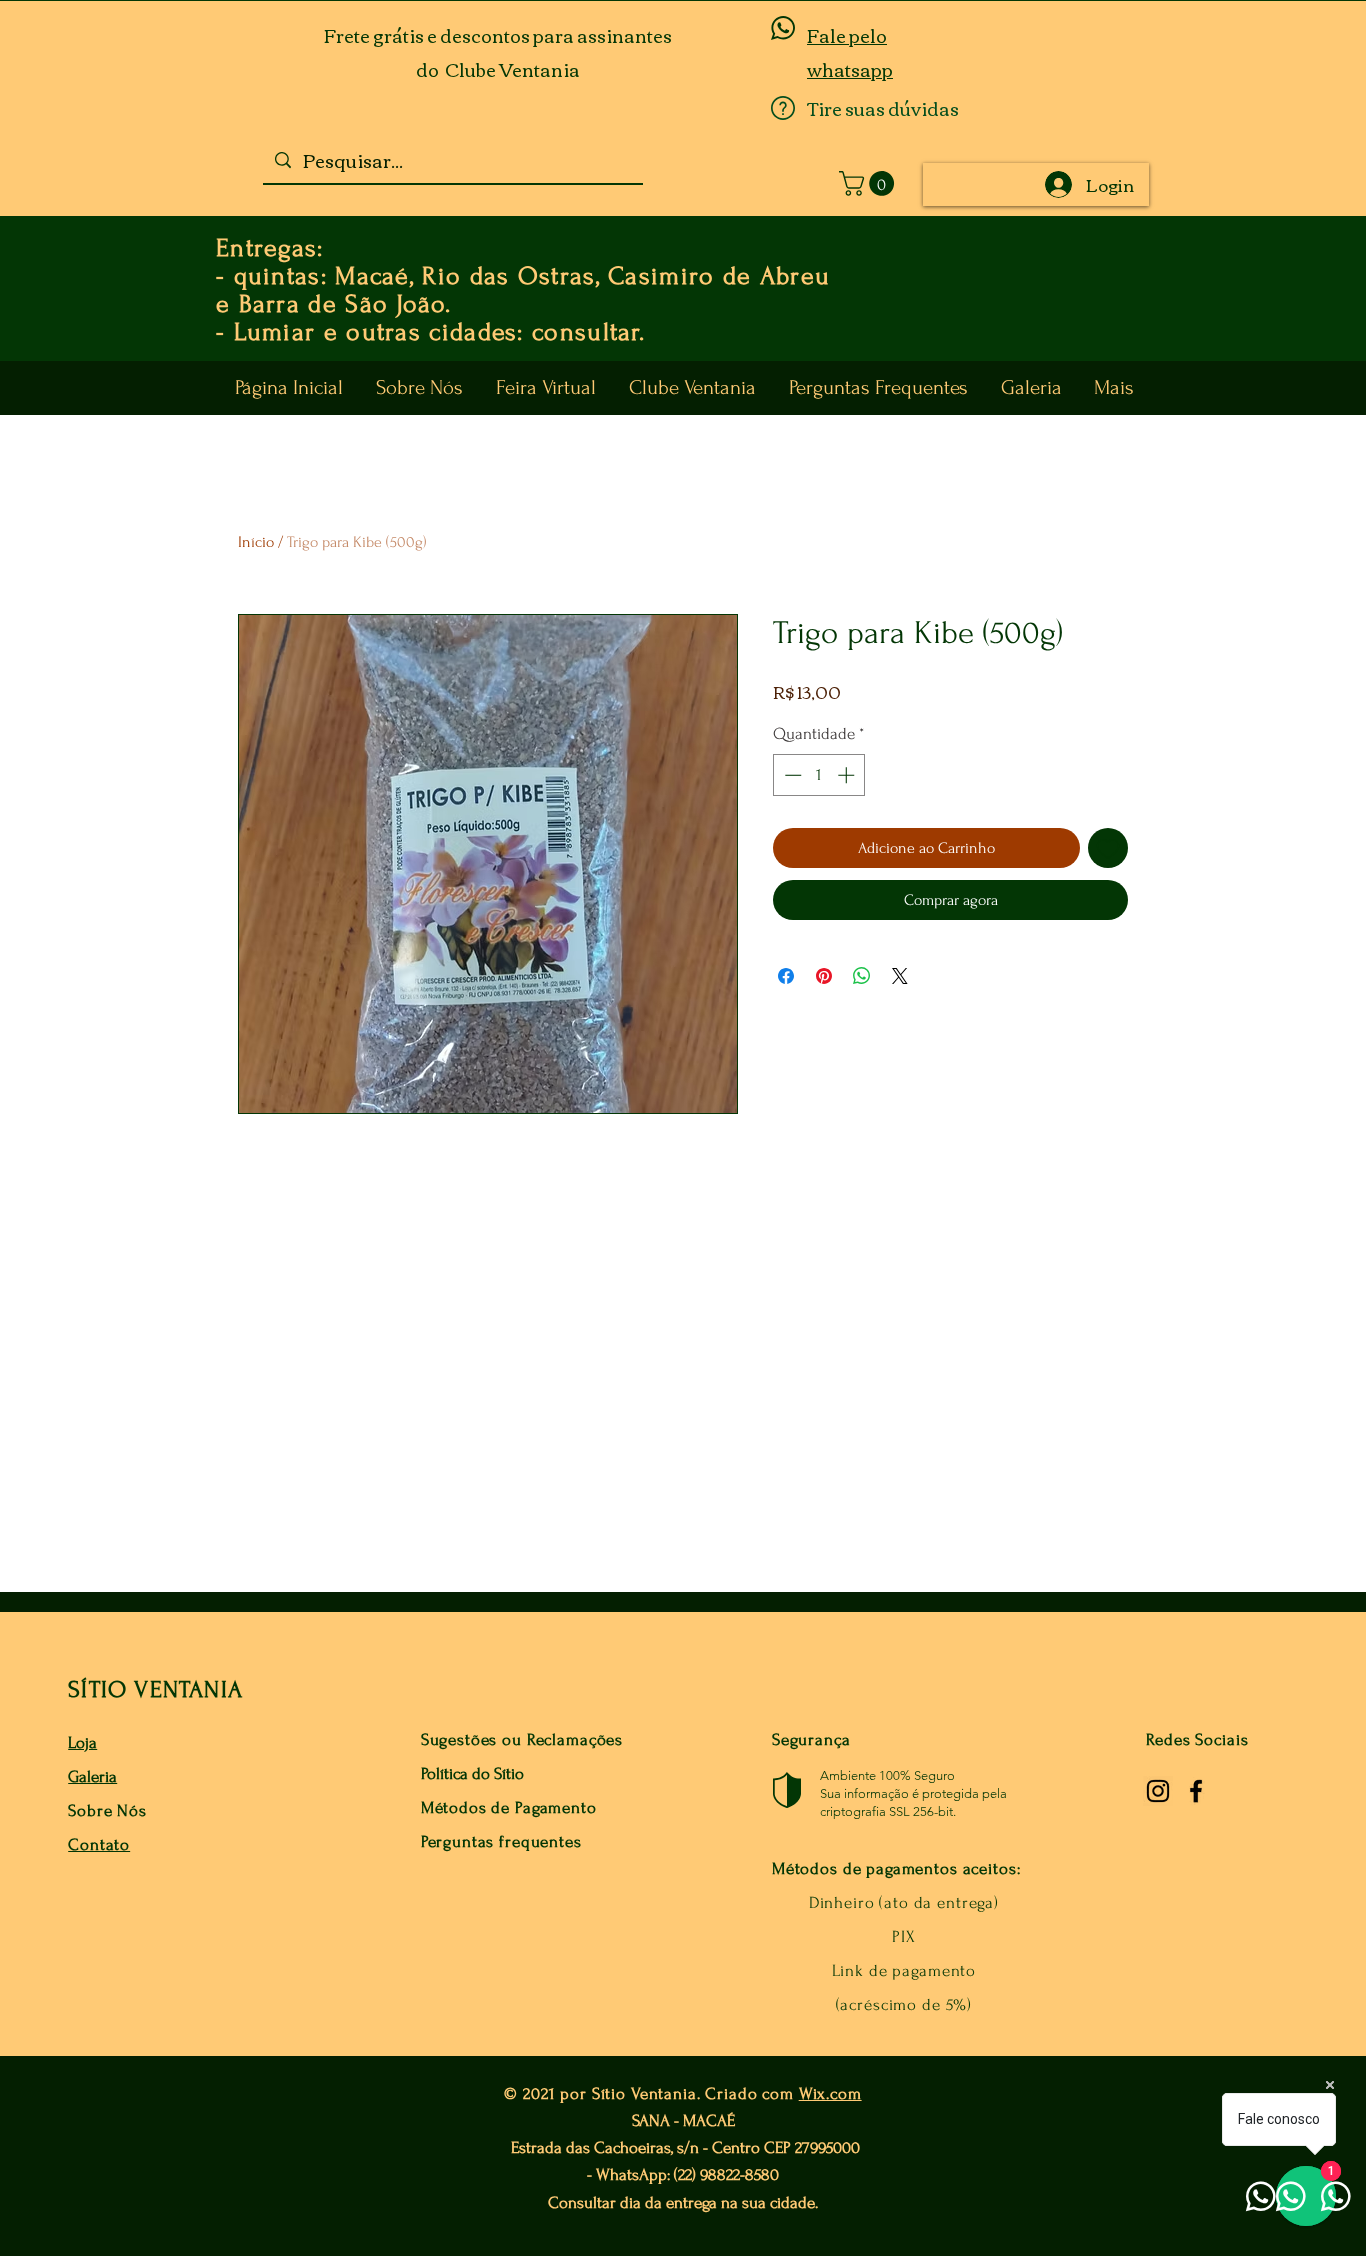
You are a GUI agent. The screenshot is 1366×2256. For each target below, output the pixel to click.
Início (256, 542)
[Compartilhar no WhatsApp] (862, 976)
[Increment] (848, 775)
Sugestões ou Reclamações (522, 1739)
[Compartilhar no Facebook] (786, 976)
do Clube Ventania (498, 69)
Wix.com (830, 2093)
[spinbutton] (819, 775)
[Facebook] (1196, 1791)
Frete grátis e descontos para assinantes (498, 35)
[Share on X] (900, 976)
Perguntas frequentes (501, 1841)
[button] (869, 183)
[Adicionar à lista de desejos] (1108, 848)
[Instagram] (1158, 1791)
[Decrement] (791, 775)
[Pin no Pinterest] (824, 976)
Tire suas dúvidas (883, 108)
